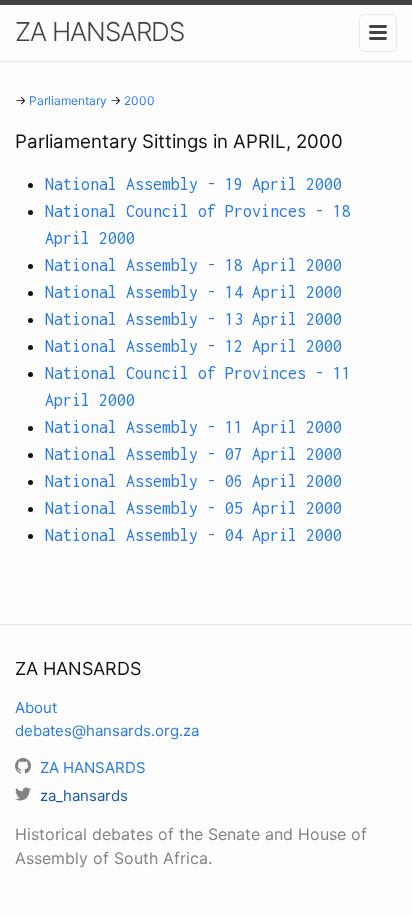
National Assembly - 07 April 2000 (193, 454)
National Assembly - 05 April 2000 (193, 508)
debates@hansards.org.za (107, 730)
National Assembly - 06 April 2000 (193, 481)
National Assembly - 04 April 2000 (193, 535)
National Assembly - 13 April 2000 (193, 319)
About (36, 707)
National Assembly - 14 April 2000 (193, 292)
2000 (139, 100)
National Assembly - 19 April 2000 (193, 184)
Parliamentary (68, 100)
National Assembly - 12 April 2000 (193, 346)
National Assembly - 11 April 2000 (193, 427)
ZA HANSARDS (99, 31)
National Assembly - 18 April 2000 (193, 265)
